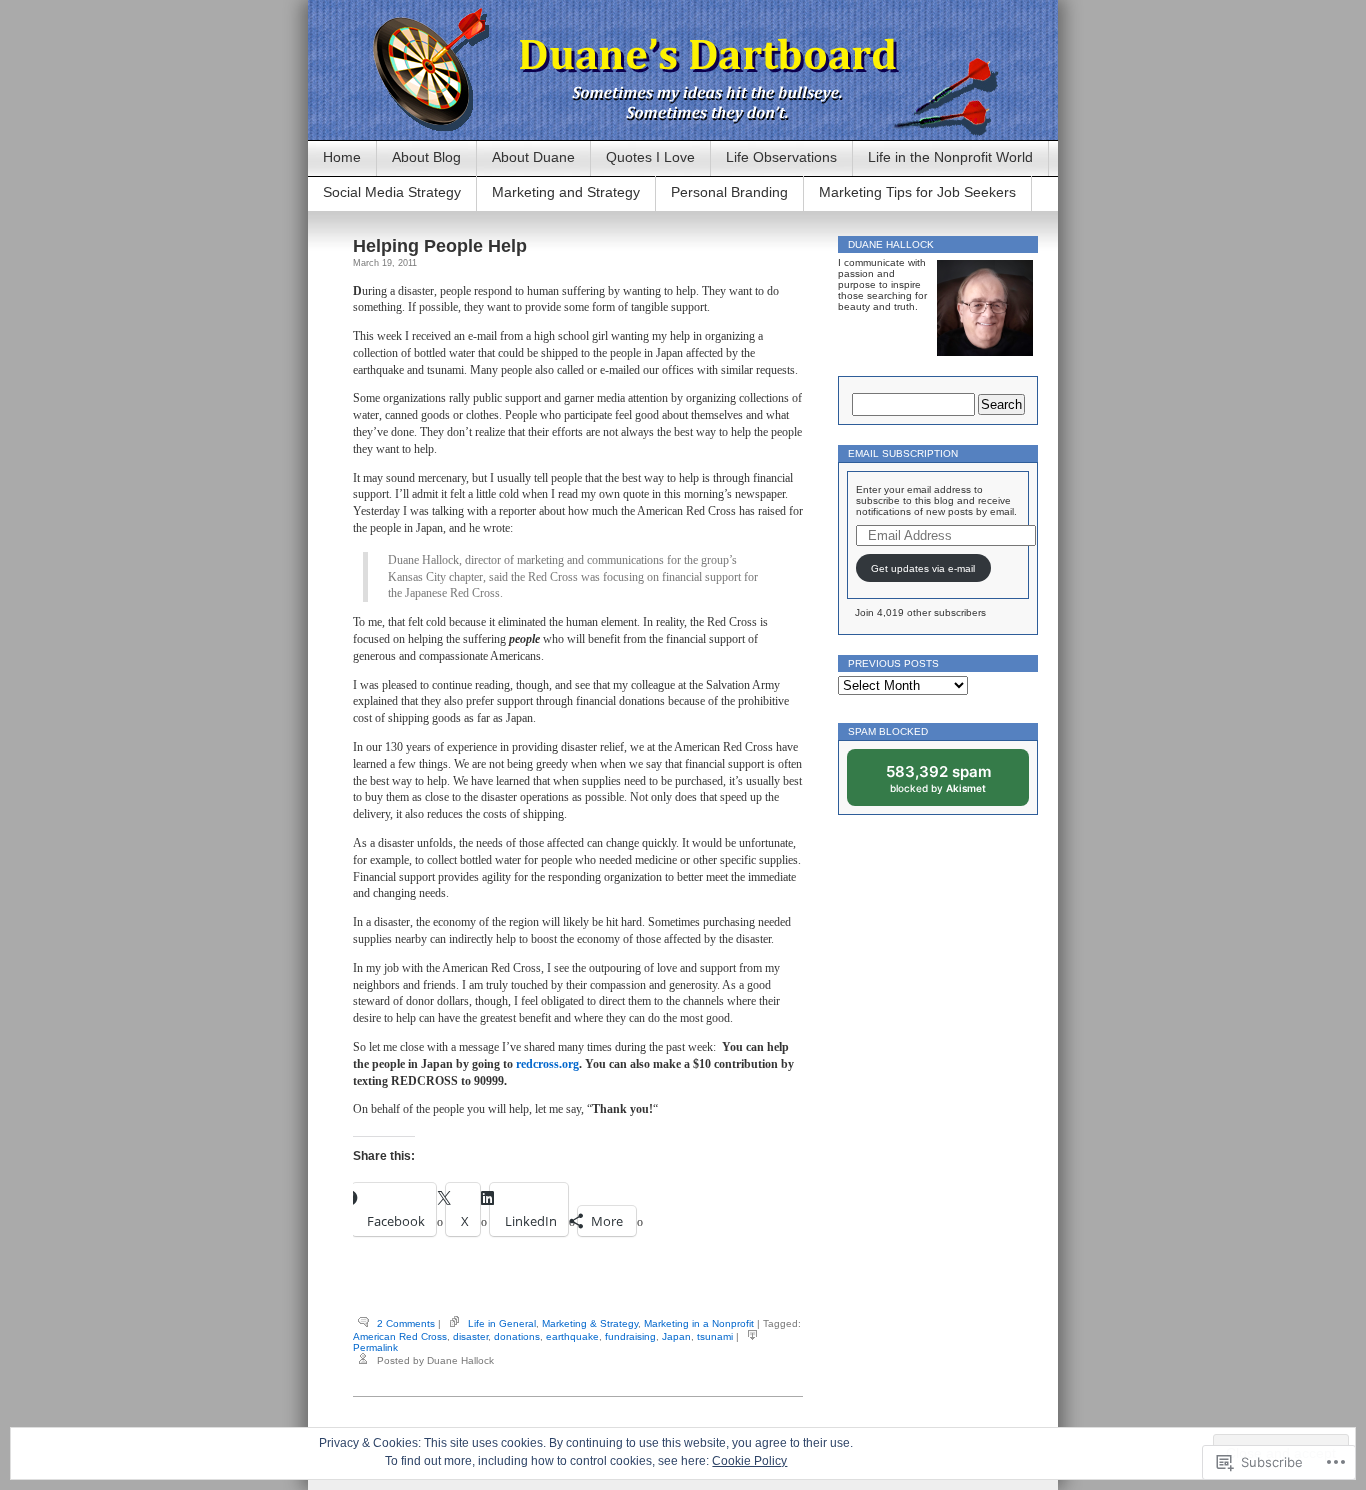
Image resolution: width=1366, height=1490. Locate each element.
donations (517, 1336)
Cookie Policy (749, 1461)
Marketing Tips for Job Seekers (917, 192)
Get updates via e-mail (923, 568)
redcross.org (547, 1064)
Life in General (502, 1323)
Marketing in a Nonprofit (699, 1323)
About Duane (533, 157)
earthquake (572, 1336)
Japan (676, 1336)
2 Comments (406, 1323)
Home (342, 157)
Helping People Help (440, 246)
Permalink (375, 1347)
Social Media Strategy (392, 192)
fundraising (630, 1336)
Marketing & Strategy (590, 1323)
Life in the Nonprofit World (950, 157)
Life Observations (781, 157)
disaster (470, 1336)
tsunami (715, 1336)
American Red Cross (400, 1336)
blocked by (952, 784)
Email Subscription (903, 453)
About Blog (426, 157)
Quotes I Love (650, 157)
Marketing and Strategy (566, 192)
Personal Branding (729, 192)
